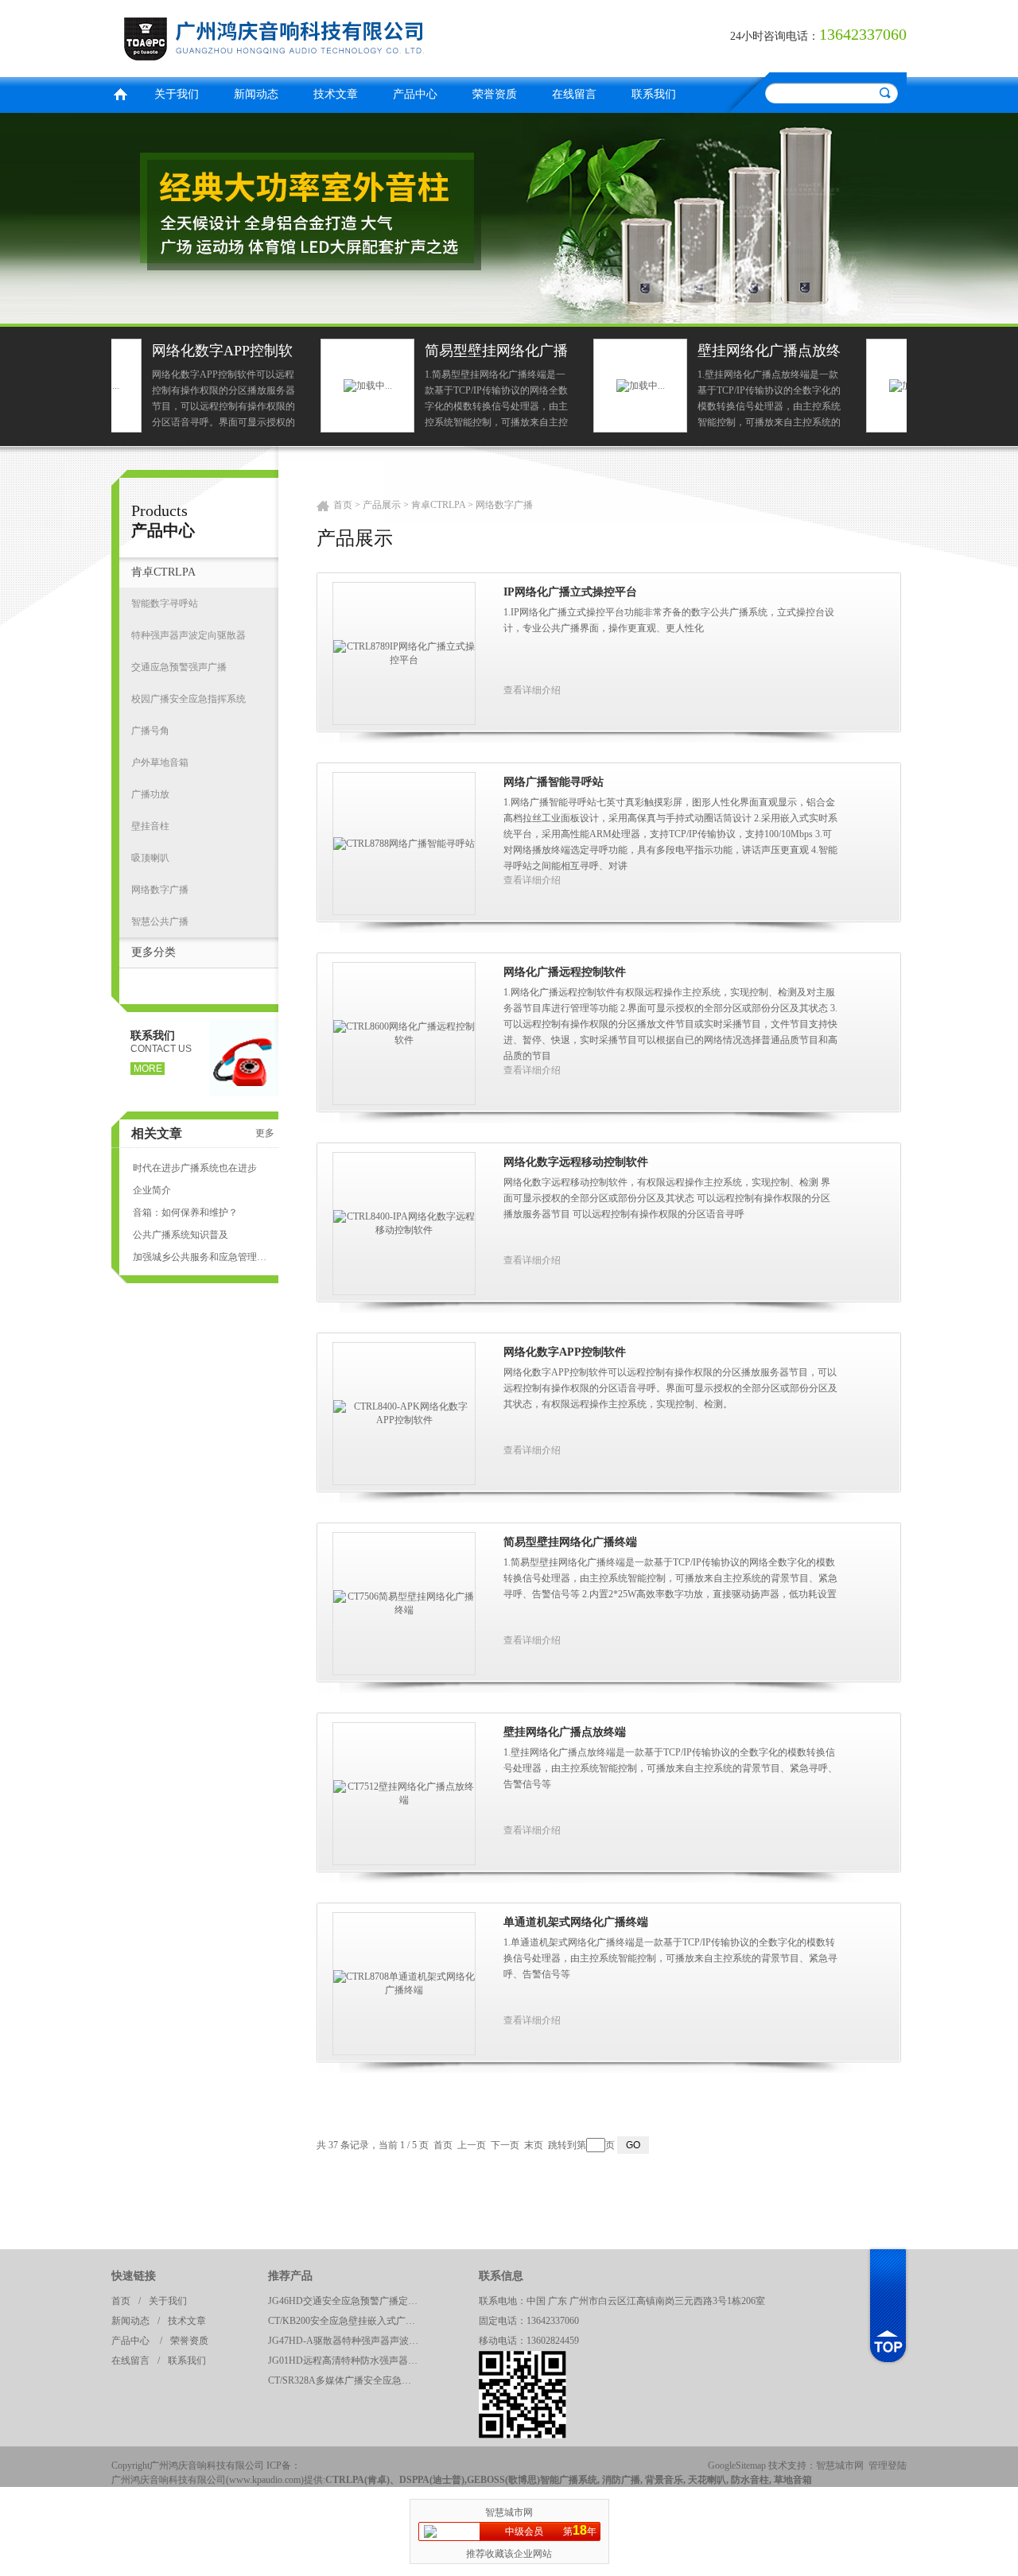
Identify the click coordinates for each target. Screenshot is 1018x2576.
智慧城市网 (840, 2465)
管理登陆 (888, 2465)
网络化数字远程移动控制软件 (576, 1162)
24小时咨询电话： (775, 36)
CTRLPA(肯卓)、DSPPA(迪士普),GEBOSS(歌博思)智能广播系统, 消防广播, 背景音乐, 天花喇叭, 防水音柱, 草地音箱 (569, 2480)
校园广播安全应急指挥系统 (188, 699)
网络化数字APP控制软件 (565, 1352)
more (148, 1069)
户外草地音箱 (160, 762)
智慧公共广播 (160, 921)
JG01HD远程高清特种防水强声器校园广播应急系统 (348, 2361)
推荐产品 (290, 2276)
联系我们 (654, 94)
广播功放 (150, 794)
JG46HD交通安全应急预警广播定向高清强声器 (348, 2301)
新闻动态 (256, 94)
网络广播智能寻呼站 (554, 782)
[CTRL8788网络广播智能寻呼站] (404, 843)
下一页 (505, 2145)
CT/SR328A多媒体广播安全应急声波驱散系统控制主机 (348, 2380)
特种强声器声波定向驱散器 (188, 635)
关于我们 (177, 94)
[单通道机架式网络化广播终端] (704, 385)
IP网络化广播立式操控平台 (570, 592)
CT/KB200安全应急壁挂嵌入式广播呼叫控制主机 (348, 2321)
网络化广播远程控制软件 (565, 972)
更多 (265, 1133)
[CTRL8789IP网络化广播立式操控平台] (404, 653)
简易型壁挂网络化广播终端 (287, 353)
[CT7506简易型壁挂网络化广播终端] (404, 1603)
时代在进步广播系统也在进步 (195, 1168)
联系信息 (501, 2276)
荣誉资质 (495, 94)
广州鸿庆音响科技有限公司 (306, 36)
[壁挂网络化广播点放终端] (431, 385)
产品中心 (415, 94)
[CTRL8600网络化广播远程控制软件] (404, 1033)
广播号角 (150, 731)
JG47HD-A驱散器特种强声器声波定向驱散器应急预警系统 (348, 2341)
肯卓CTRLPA (163, 572)
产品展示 (382, 505)
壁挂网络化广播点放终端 (560, 353)
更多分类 (153, 952)
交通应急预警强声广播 (179, 667)
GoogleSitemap (737, 2465)
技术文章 (336, 94)
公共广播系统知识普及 (181, 1235)
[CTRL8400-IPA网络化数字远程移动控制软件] (404, 1223)
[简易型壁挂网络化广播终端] (159, 385)
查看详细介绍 (532, 690)
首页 (120, 93)
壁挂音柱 (150, 826)
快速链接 (134, 2276)
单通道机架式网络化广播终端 (833, 353)
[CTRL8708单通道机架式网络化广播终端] (404, 1983)
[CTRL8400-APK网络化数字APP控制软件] (404, 1413)
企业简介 (152, 1190)
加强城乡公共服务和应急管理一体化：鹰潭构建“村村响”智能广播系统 (200, 1257)
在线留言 (574, 94)
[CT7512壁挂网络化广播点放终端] (404, 1793)
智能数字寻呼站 (165, 603)
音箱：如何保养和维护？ (185, 1212)
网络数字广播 (160, 890)
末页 (534, 2145)
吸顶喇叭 (150, 858)
